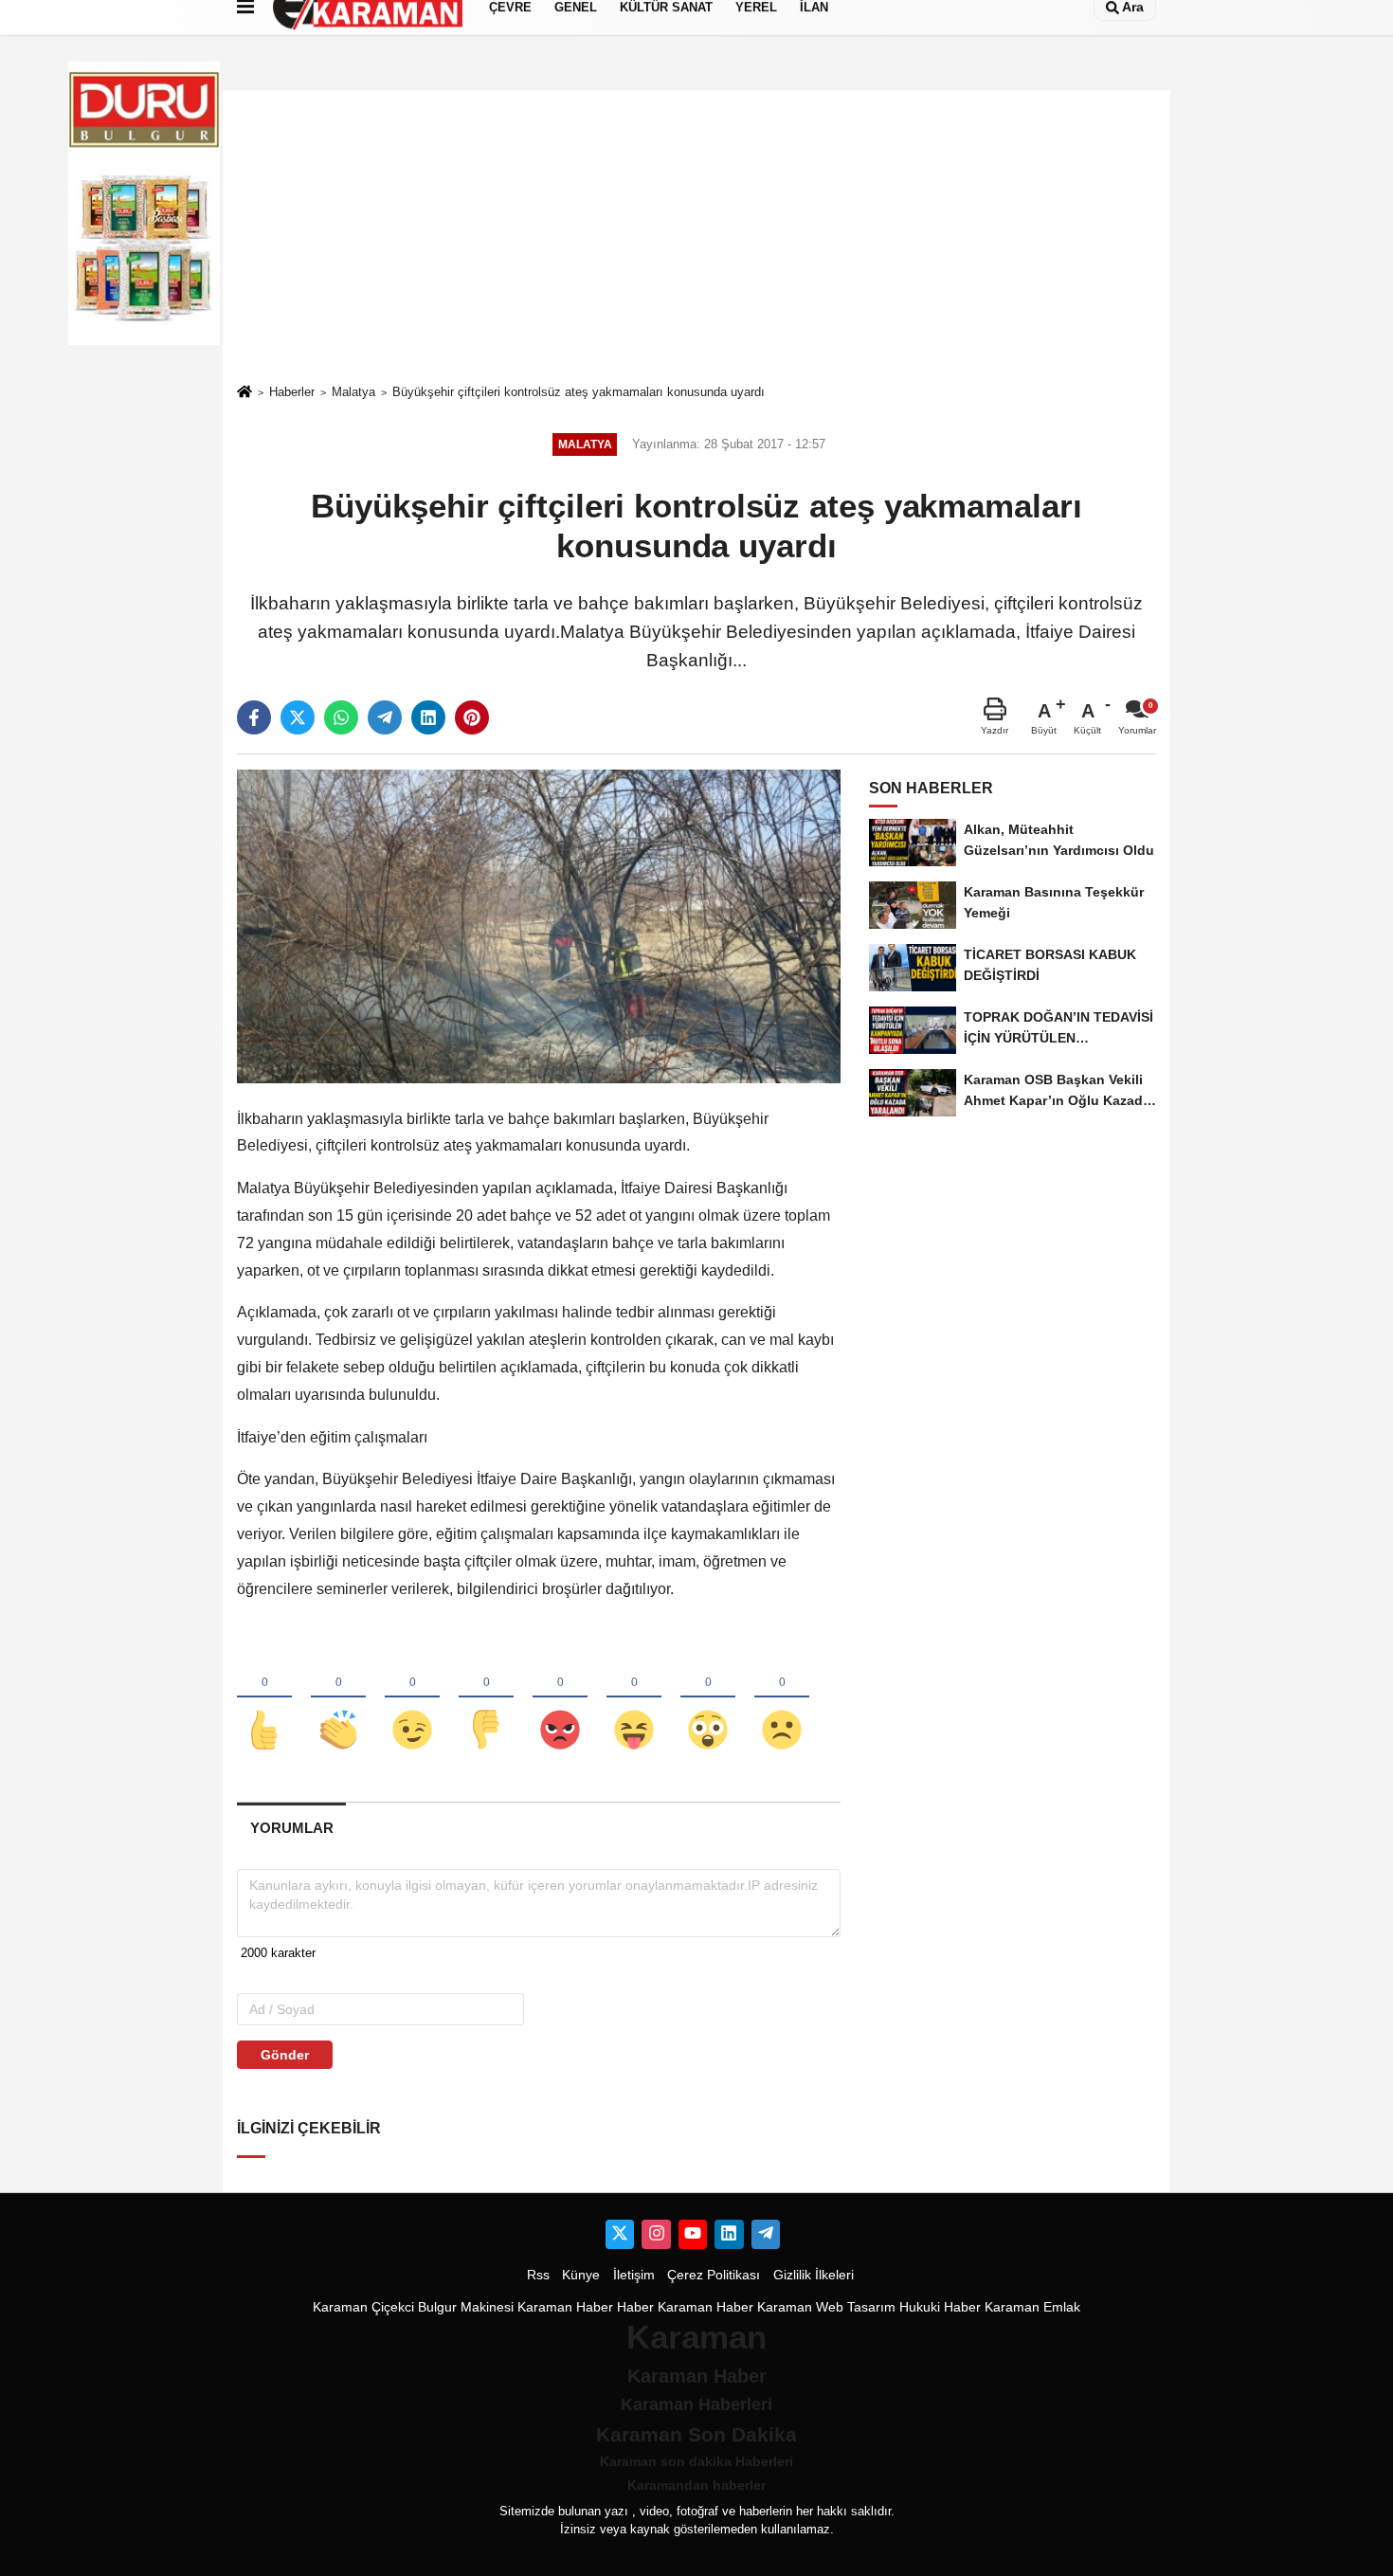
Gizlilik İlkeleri (814, 2275)
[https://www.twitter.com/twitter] (620, 2234)
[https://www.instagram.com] (656, 2234)
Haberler (292, 392)
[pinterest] (472, 717)
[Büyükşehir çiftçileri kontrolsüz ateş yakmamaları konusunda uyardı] (539, 925)
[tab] (291, 1828)
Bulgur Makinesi (466, 2307)
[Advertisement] (696, 236)
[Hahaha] (634, 1698)
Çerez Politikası (714, 2275)
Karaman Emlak (1032, 2307)
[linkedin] (428, 717)
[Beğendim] (264, 1698)
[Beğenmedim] (486, 1698)
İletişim (634, 2275)
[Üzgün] (782, 1698)
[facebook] (254, 717)
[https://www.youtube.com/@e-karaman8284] (693, 2234)
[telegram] (385, 717)
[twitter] (298, 717)
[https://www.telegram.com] (766, 2234)
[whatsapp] (341, 717)
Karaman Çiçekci (363, 2307)
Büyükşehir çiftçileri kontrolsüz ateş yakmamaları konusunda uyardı (579, 392)
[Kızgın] (560, 1698)
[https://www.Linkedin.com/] (729, 2234)
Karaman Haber (565, 2307)
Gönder (285, 2055)
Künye (581, 2275)
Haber (635, 2307)
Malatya (353, 392)
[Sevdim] (412, 1698)
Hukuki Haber (940, 2307)
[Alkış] (338, 1698)
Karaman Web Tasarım (826, 2307)
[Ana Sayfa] (244, 393)
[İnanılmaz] (708, 1698)
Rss (538, 2275)
